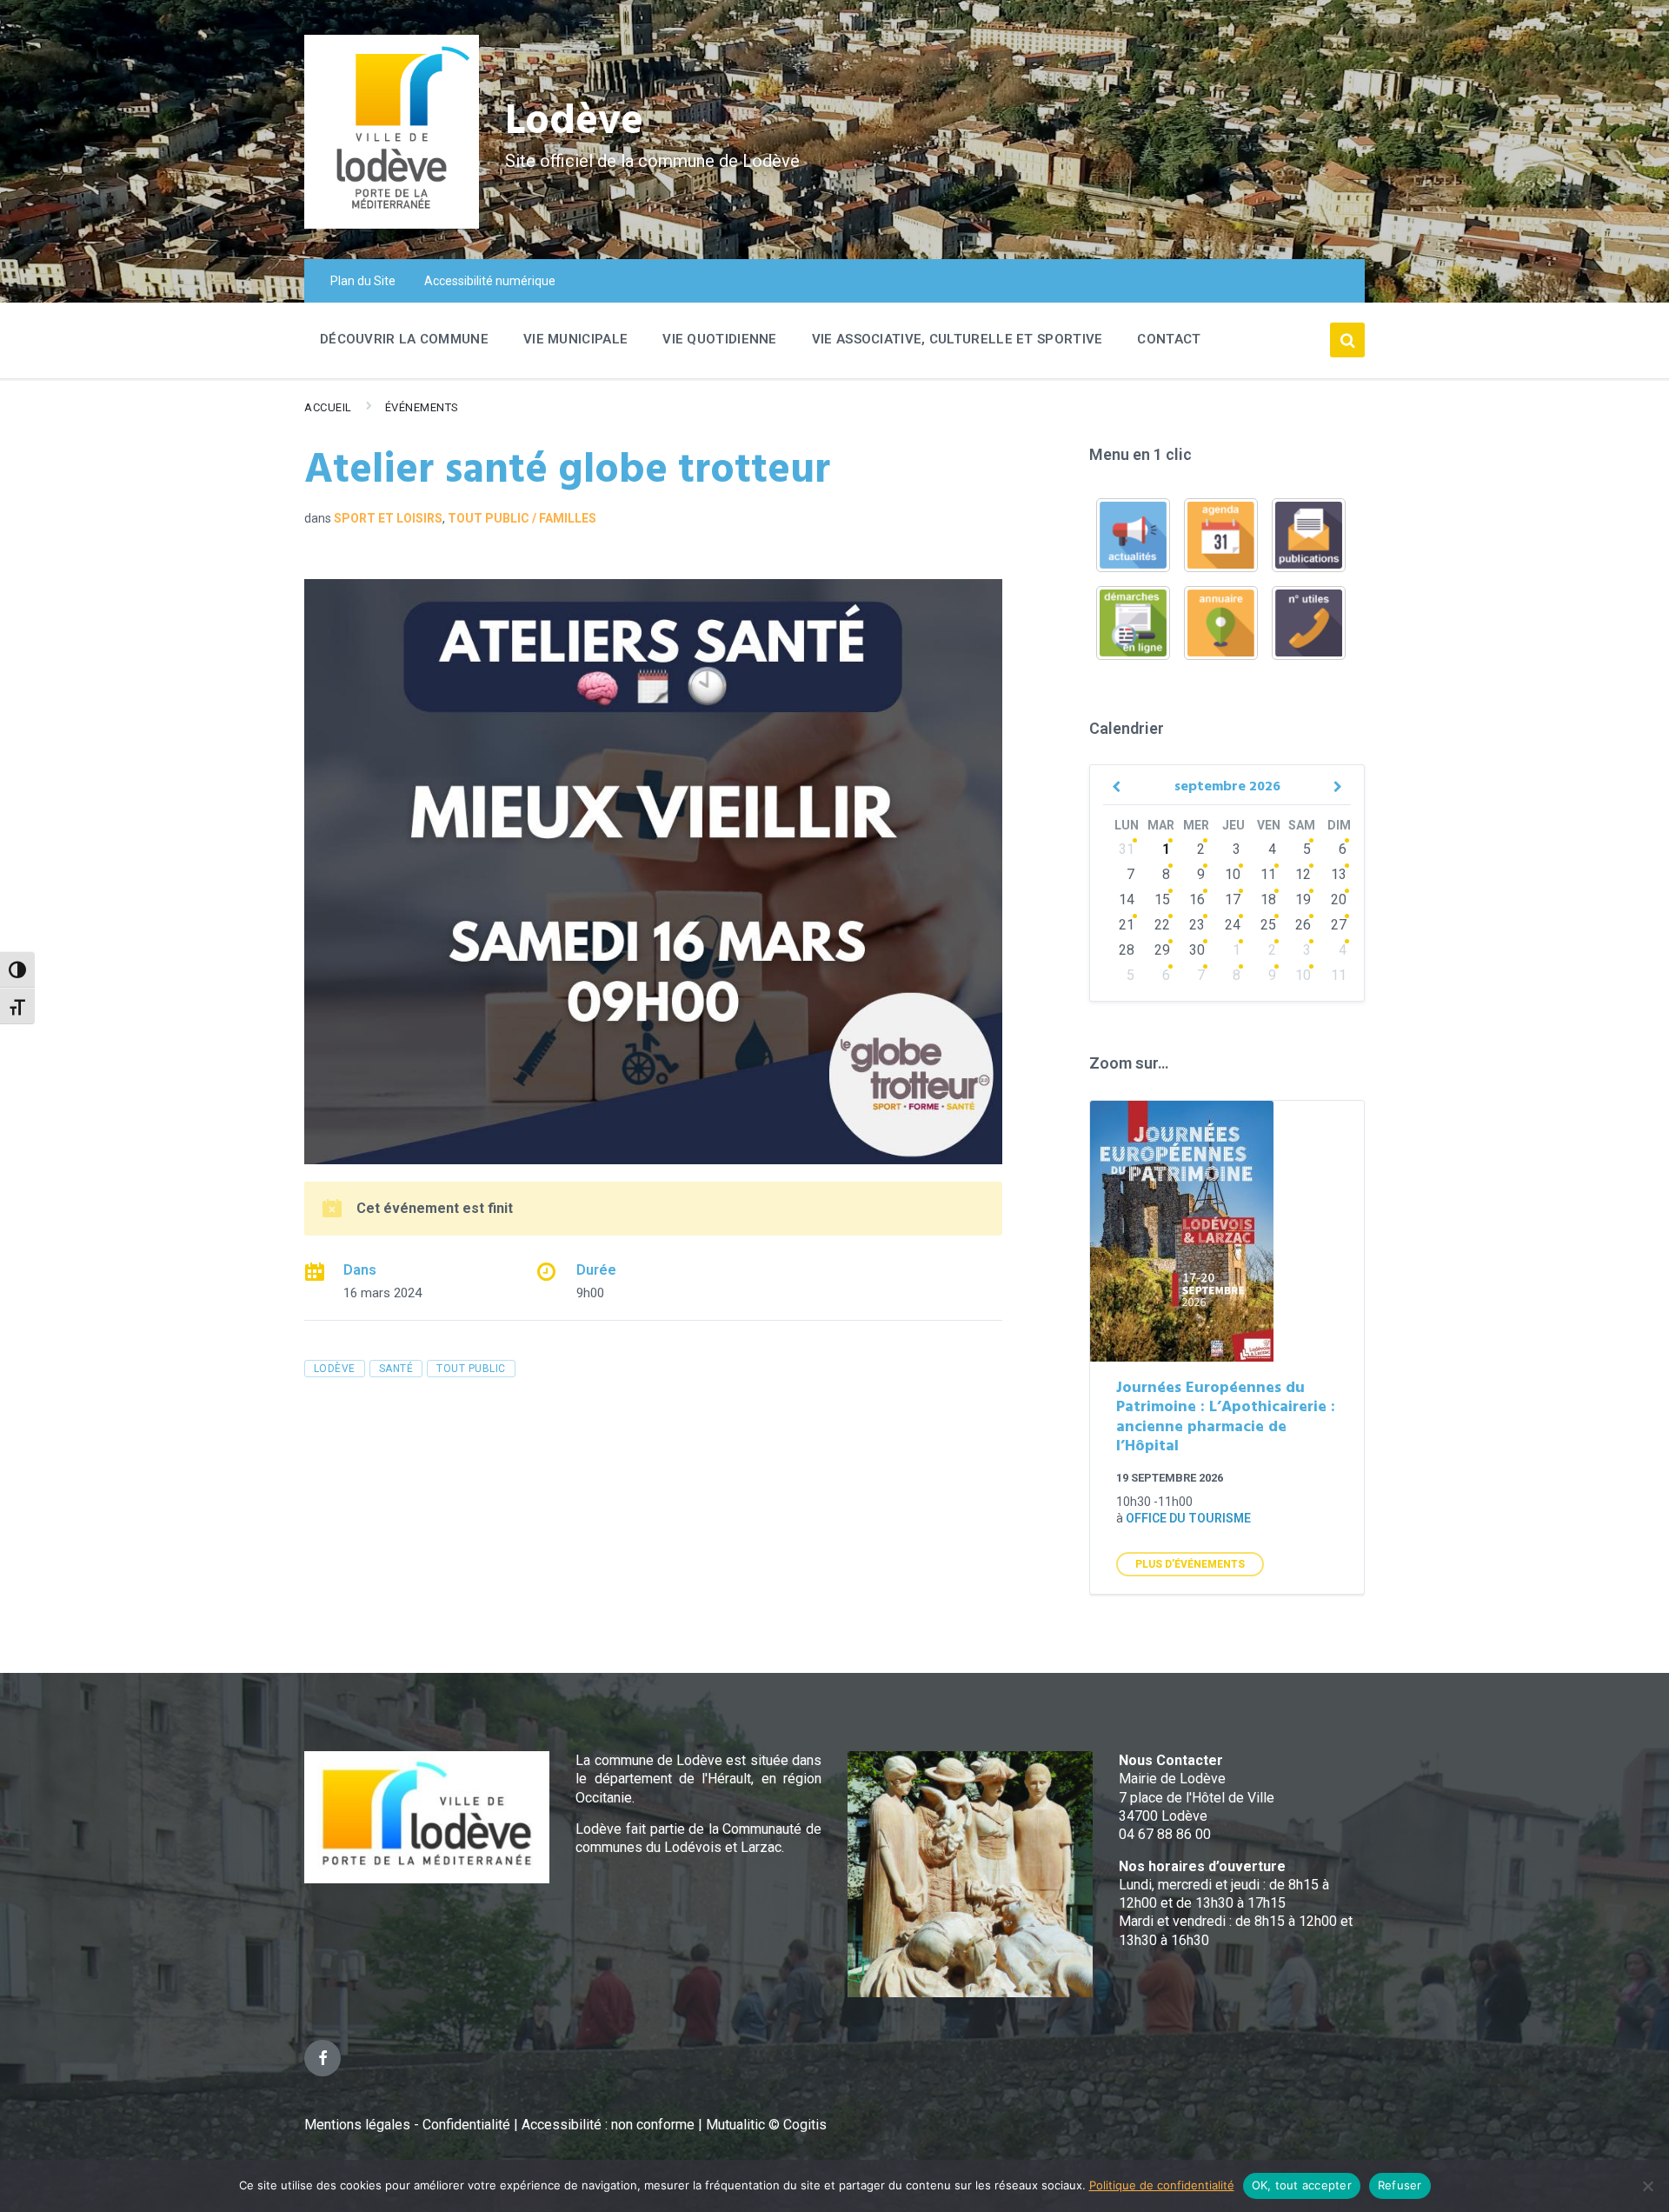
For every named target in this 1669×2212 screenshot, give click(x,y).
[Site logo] (392, 224)
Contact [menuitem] (1169, 339)
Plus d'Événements (1190, 1564)
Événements (422, 407)
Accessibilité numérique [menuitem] (490, 281)
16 (1197, 899)
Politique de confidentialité (1162, 2185)
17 (1233, 899)
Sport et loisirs (388, 518)
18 (1268, 899)
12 (1303, 874)
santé (396, 1369)
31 (1127, 849)
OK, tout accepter (1302, 2185)
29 (1162, 950)
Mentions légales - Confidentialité (407, 2125)
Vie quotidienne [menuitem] (720, 339)
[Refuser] (1647, 2186)
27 (1339, 925)
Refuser (1400, 2185)
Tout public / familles (522, 518)
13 (1339, 874)
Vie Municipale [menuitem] (575, 339)
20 (1339, 899)
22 (1162, 925)
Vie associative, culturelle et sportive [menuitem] (958, 339)
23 (1197, 925)
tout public (471, 1369)
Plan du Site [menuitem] (363, 281)
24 (1233, 925)
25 (1268, 925)
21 (1127, 925)
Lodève (574, 122)
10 (1233, 874)
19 (1303, 899)
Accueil (328, 407)
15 (1162, 899)
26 (1303, 925)
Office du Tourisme (1188, 1518)
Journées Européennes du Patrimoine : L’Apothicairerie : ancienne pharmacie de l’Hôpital (1226, 1418)
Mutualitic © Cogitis (766, 2125)
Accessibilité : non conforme (610, 2125)
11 (1268, 874)
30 (1197, 950)
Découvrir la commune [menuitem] (404, 339)
